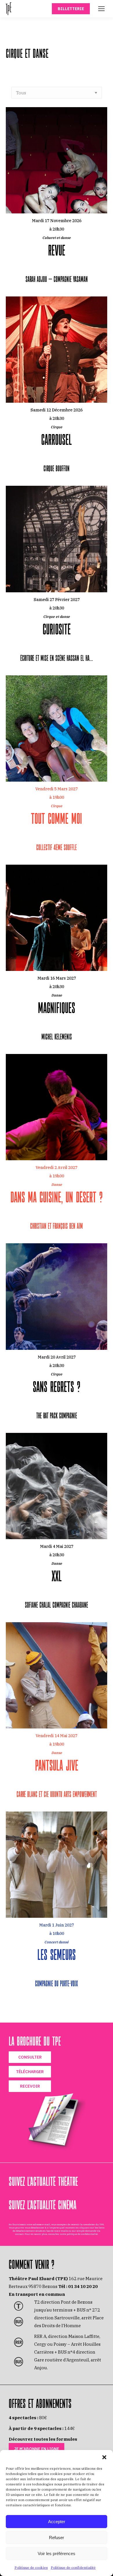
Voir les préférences (57, 2553)
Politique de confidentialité (73, 2567)
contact (19, 2234)
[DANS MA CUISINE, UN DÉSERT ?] (57, 1144)
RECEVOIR (30, 2086)
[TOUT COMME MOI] (57, 766)
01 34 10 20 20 (83, 2286)
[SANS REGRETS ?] (57, 1334)
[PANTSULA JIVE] (57, 1712)
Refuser (57, 2538)
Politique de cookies (31, 2567)
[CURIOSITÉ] (57, 576)
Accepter (57, 2522)
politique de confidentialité (82, 2234)
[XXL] (57, 1523)
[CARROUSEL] (57, 387)
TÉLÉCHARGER (30, 2072)
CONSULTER (30, 2057)
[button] (104, 2457)
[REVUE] (57, 197)
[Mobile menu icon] (101, 9)
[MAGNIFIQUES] (57, 955)
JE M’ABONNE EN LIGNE (37, 2449)
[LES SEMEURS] (57, 1902)
